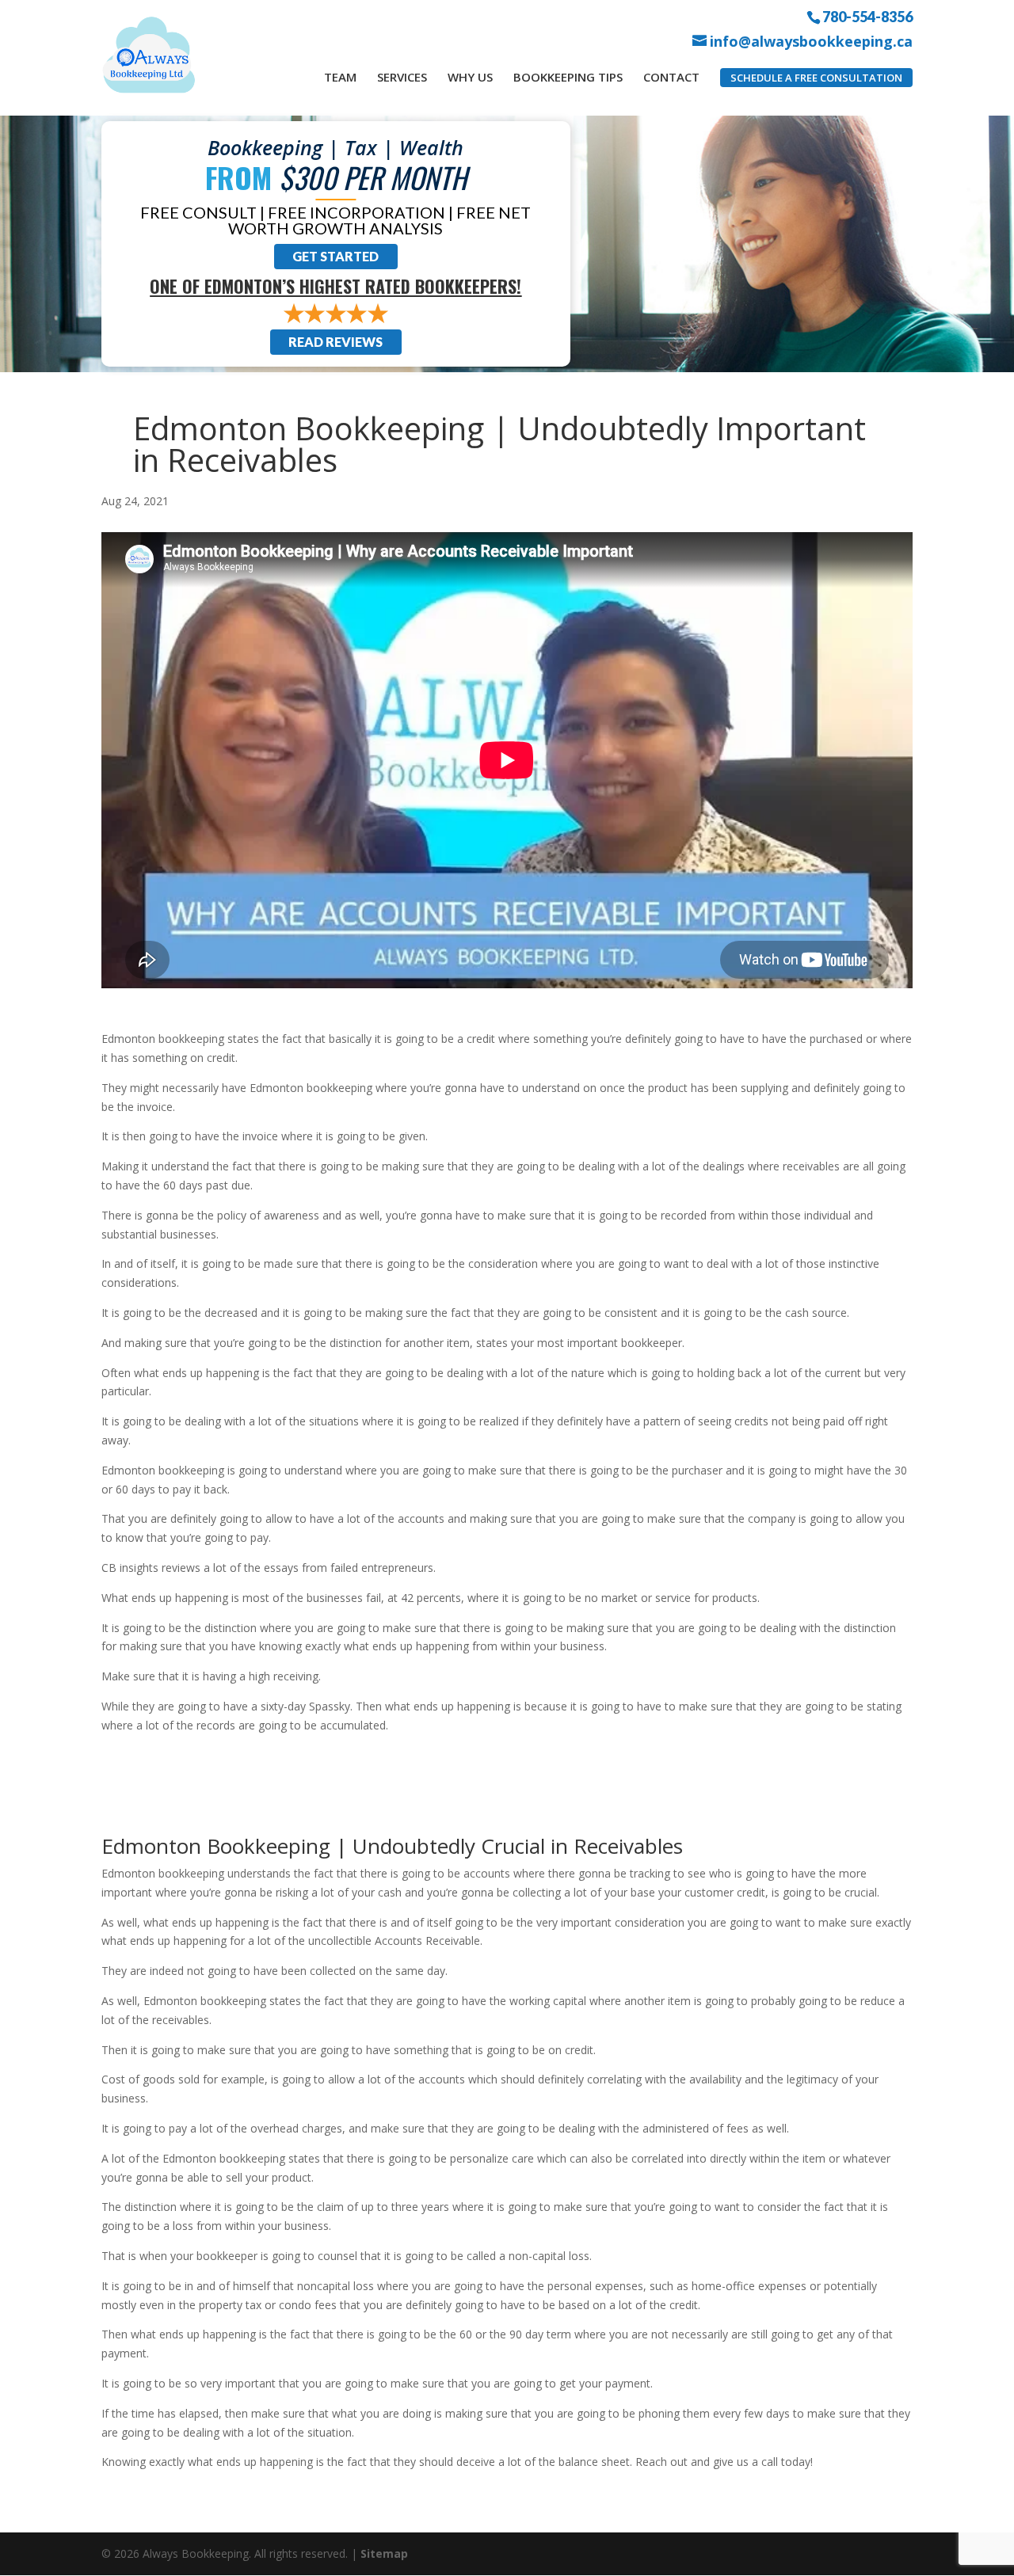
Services (402, 77)
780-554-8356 (867, 16)
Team (340, 77)
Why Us (470, 77)
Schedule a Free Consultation (816, 78)
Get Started (335, 256)
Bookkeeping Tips (568, 77)
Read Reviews (335, 342)
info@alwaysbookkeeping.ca (811, 42)
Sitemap (384, 2553)
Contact (671, 77)
